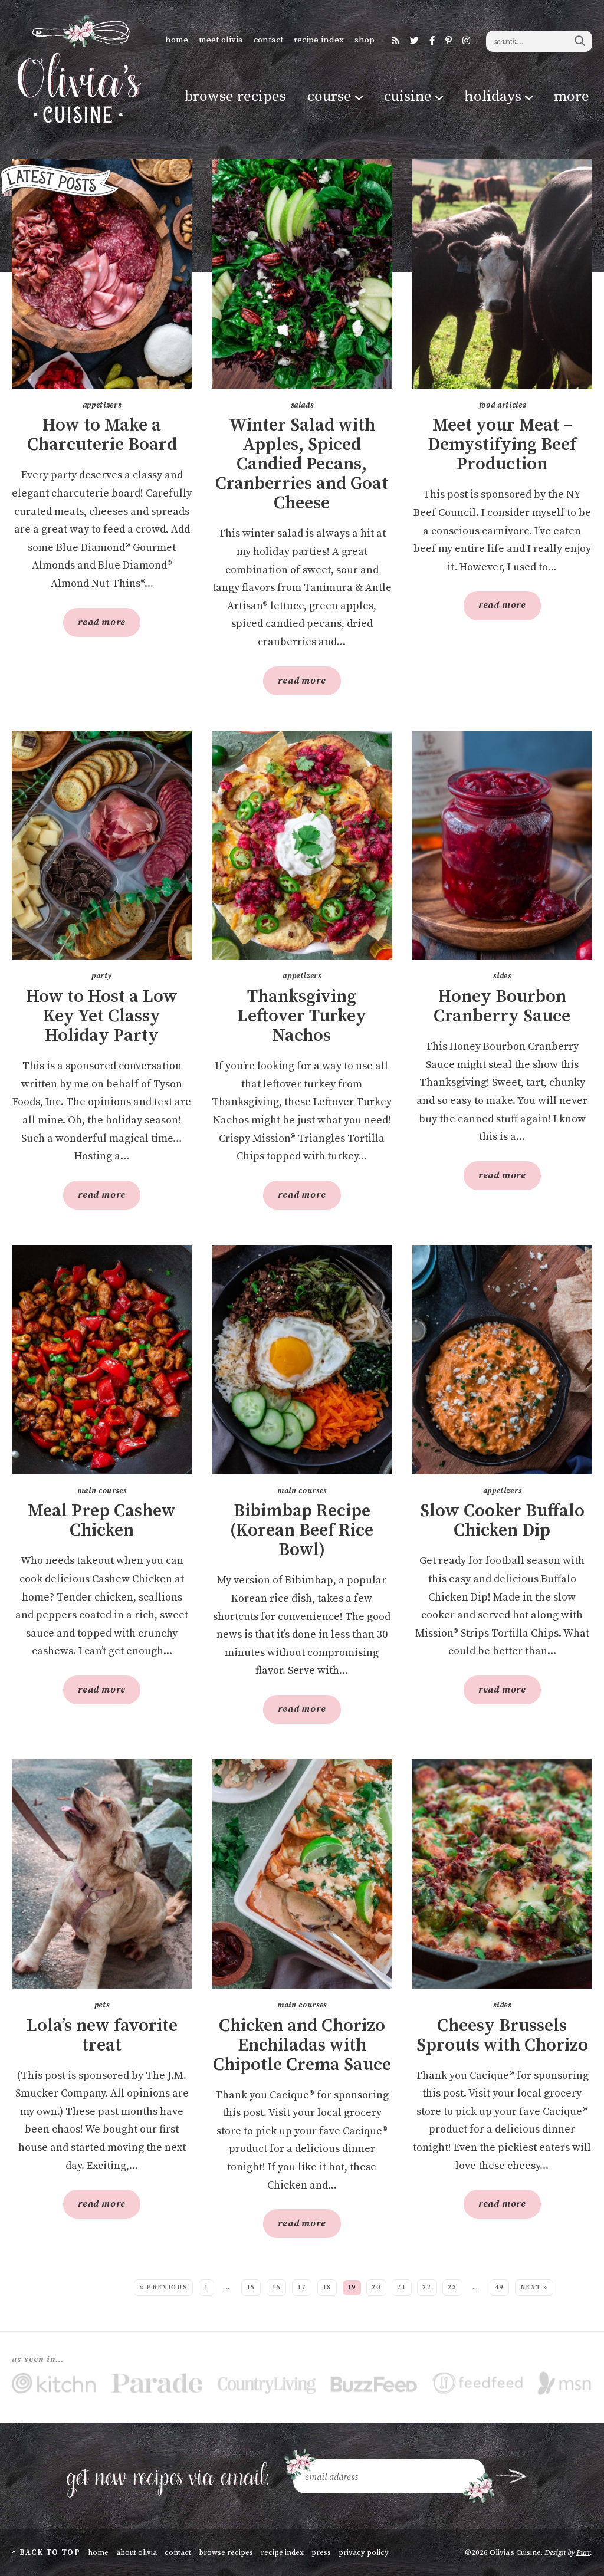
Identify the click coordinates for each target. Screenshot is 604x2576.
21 (401, 2288)
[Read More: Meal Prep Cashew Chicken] (102, 1360)
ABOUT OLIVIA (137, 2552)
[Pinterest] (449, 41)
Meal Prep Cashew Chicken (102, 1521)
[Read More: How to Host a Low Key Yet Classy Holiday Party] (102, 845)
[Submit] (580, 41)
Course (329, 96)
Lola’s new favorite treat (102, 2036)
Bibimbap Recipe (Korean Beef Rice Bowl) (302, 1531)
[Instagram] (466, 41)
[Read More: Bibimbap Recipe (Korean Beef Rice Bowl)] (302, 1360)
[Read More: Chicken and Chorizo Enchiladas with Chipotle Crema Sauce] (302, 1874)
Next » (534, 2288)
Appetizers (102, 405)
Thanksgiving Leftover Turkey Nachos (302, 1016)
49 (499, 2288)
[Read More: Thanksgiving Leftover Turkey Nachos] (302, 845)
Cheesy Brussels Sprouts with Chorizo (502, 2036)
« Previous (164, 2288)
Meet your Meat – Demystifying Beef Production (502, 445)
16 (276, 2288)
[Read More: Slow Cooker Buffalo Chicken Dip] (502, 1360)
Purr (583, 2552)
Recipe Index (319, 40)
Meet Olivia (221, 40)
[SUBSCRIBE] (511, 2476)
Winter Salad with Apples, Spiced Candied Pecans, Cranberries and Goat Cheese (302, 464)
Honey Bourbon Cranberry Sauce (502, 1007)
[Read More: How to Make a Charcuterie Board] (102, 274)
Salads (302, 405)
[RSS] (395, 41)
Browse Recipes (235, 96)
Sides (502, 976)
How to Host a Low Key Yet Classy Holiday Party (102, 1016)
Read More (94, 626)
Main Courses (102, 1491)
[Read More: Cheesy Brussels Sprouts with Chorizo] (502, 1874)
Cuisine (408, 96)
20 (376, 2288)
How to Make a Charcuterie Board (102, 435)
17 (302, 2288)
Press (321, 2552)
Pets (102, 2005)
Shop (365, 40)
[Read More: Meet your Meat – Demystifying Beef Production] (502, 274)
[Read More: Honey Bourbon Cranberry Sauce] (502, 845)
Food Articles (502, 405)
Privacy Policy (364, 2552)
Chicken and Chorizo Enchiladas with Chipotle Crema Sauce (302, 2046)
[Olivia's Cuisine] (78, 69)
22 (427, 2288)
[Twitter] (414, 41)
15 (251, 2288)
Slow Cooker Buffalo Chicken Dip (502, 1521)
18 (327, 2288)
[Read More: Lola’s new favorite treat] (102, 1874)
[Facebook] (432, 41)
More (572, 96)
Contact (268, 40)
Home (177, 40)
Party (102, 976)
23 (452, 2288)
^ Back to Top (46, 2552)
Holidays (493, 96)
